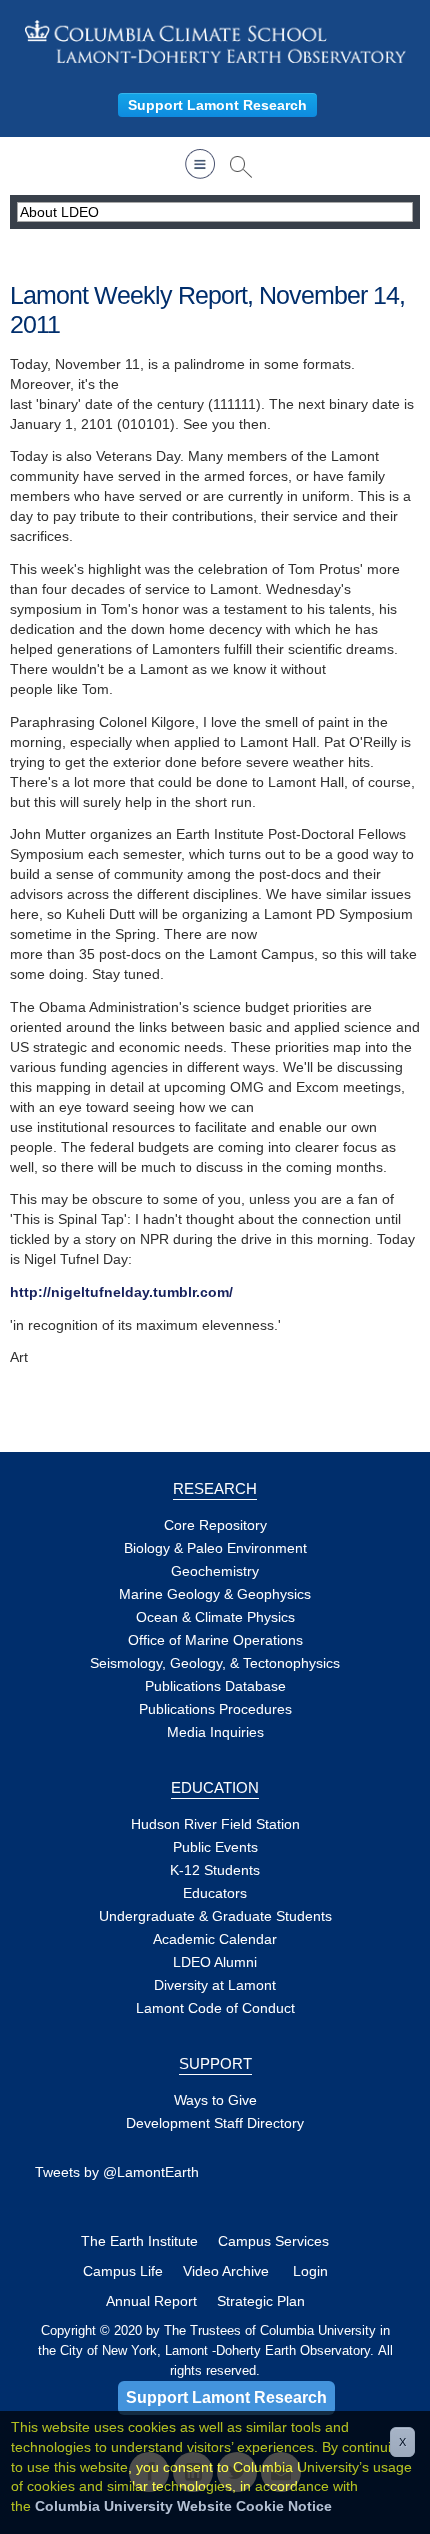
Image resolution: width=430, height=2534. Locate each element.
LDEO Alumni (215, 1962)
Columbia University (320, 2330)
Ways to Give (215, 2100)
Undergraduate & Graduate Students (215, 1916)
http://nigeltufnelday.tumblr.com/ (121, 1292)
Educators (215, 1893)
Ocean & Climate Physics (215, 1617)
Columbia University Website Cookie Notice (183, 2506)
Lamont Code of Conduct (215, 2008)
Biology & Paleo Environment (215, 1548)
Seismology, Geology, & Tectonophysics (215, 1663)
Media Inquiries (215, 1732)
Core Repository (215, 1525)
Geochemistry (215, 1571)
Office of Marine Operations (215, 1640)
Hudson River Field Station (215, 1824)
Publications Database (215, 1686)
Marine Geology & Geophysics (215, 1594)
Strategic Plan (261, 2301)
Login (310, 2271)
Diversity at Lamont (215, 1985)
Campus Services (273, 2241)
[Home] (215, 41)
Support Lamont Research (217, 105)
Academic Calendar (215, 1939)
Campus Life (123, 2271)
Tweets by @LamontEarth (117, 2172)
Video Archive (226, 2271)
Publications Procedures (215, 1709)
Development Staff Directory (215, 2123)
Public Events (215, 1847)
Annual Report (151, 2301)
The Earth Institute (139, 2241)
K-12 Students (215, 1870)
